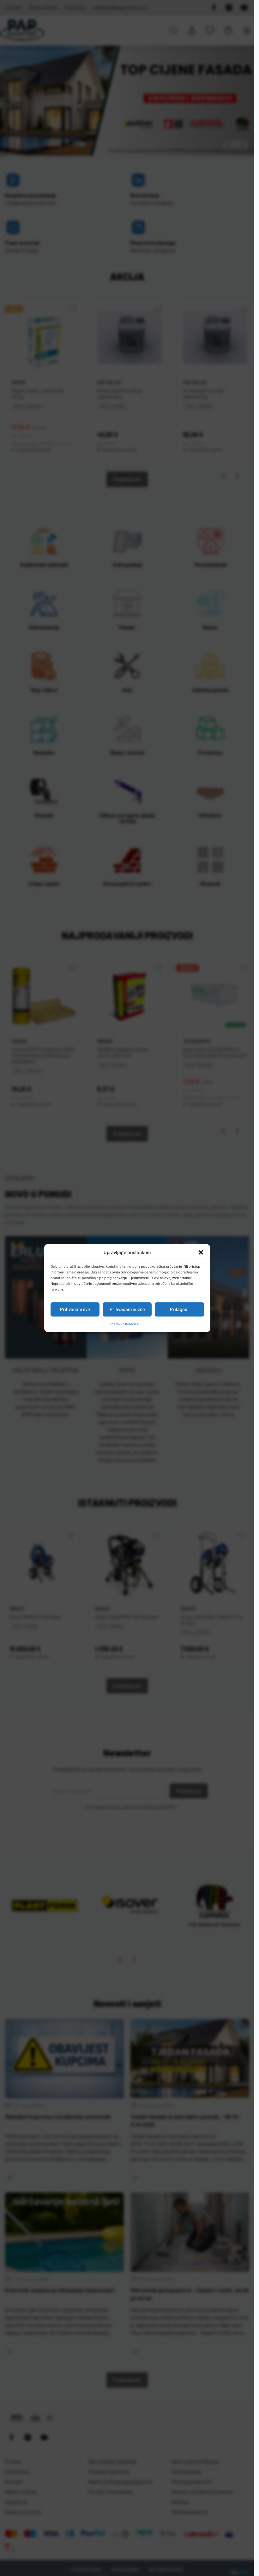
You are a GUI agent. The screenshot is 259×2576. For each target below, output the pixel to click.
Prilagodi (179, 1309)
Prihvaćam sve (75, 1309)
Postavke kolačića (124, 1324)
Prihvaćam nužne (127, 1309)
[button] (201, 1253)
